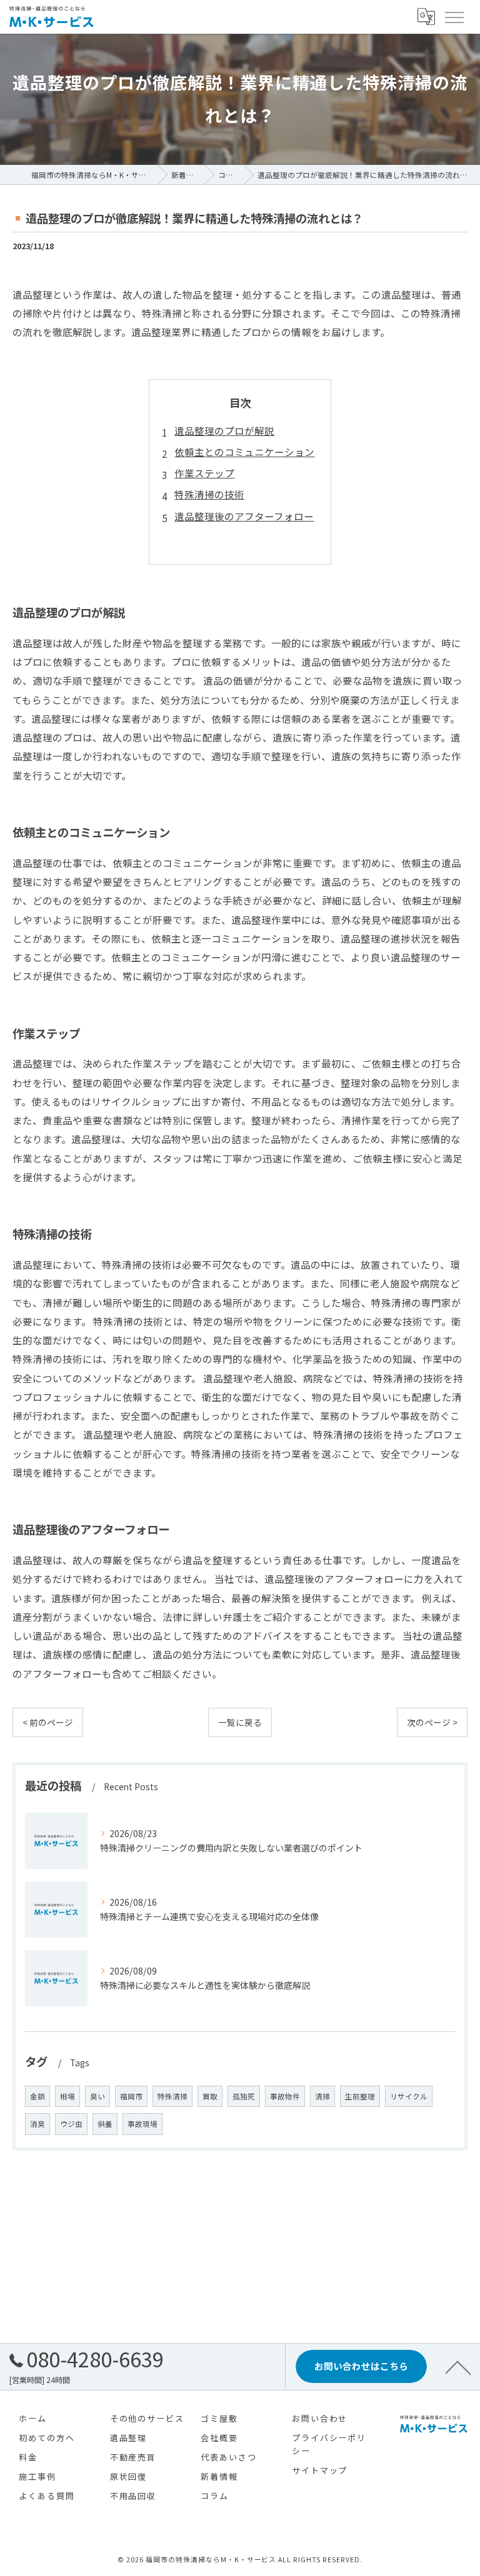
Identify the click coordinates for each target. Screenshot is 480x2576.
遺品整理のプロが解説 (224, 430)
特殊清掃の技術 (209, 494)
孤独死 (244, 2096)
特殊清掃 (172, 2096)
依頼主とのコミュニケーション (244, 452)
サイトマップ (320, 2470)
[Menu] (454, 17)
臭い (97, 2096)
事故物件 (285, 2096)
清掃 (322, 2096)
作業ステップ (204, 473)
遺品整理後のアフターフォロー (244, 516)
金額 (37, 2096)
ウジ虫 (71, 2124)
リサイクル (409, 2096)
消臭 (37, 2124)
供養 (105, 2124)
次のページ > (432, 1722)
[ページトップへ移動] (458, 2367)
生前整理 (360, 2096)
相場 (67, 2096)
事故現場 (142, 2124)
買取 (210, 2096)
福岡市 (131, 2096)
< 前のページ (48, 1722)
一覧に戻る (240, 1722)
